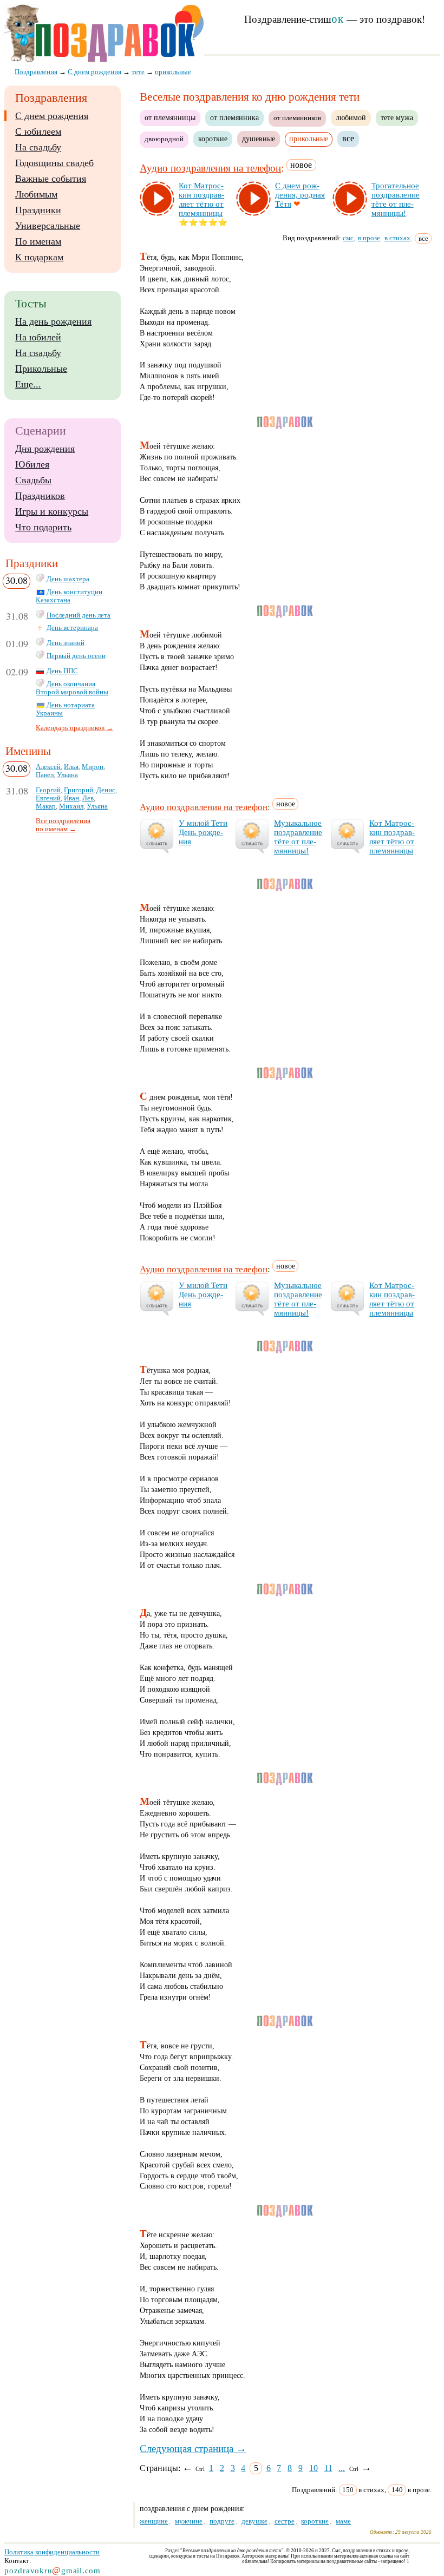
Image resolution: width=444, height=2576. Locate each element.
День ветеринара (72, 628)
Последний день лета (79, 615)
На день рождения (53, 321)
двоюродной (164, 139)
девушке (254, 2521)
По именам (38, 241)
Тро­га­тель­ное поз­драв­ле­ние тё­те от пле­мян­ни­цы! (396, 199)
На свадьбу (38, 147)
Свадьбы (33, 480)
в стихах (397, 238)
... (342, 2468)
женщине (154, 2521)
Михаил (71, 806)
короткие (213, 139)
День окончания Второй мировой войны (72, 688)
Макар (46, 806)
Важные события (51, 179)
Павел (45, 775)
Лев (88, 798)
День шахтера (68, 579)
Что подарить (43, 527)
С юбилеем (38, 132)
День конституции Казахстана (69, 596)
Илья (71, 767)
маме (343, 2521)
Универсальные (48, 226)
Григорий (79, 790)
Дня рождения (45, 449)
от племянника (234, 117)
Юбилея (32, 464)
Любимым (36, 194)
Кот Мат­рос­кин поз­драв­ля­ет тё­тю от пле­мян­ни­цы (201, 199)
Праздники (38, 210)
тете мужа (397, 117)
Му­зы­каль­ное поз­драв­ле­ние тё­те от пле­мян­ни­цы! (298, 837)
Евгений (48, 798)
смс (348, 238)
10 (314, 2468)
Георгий (48, 790)
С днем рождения (52, 116)
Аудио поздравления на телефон (210, 168)
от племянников (297, 118)
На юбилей (38, 337)
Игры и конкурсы (52, 511)
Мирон (93, 767)
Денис (106, 790)
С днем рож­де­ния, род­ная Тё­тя (300, 195)
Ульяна (67, 775)
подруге (222, 2521)
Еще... (28, 384)
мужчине (189, 2521)
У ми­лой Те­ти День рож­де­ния (203, 832)
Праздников (40, 496)
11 (328, 2468)
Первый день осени (76, 656)
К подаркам (39, 257)
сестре (285, 2521)
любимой (351, 117)
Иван (71, 798)
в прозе (369, 238)
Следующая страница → (193, 2449)
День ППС (62, 671)
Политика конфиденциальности (52, 2552)
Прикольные (41, 369)
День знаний (66, 643)
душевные (259, 139)
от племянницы (170, 117)
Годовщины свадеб (54, 163)
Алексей (48, 767)
